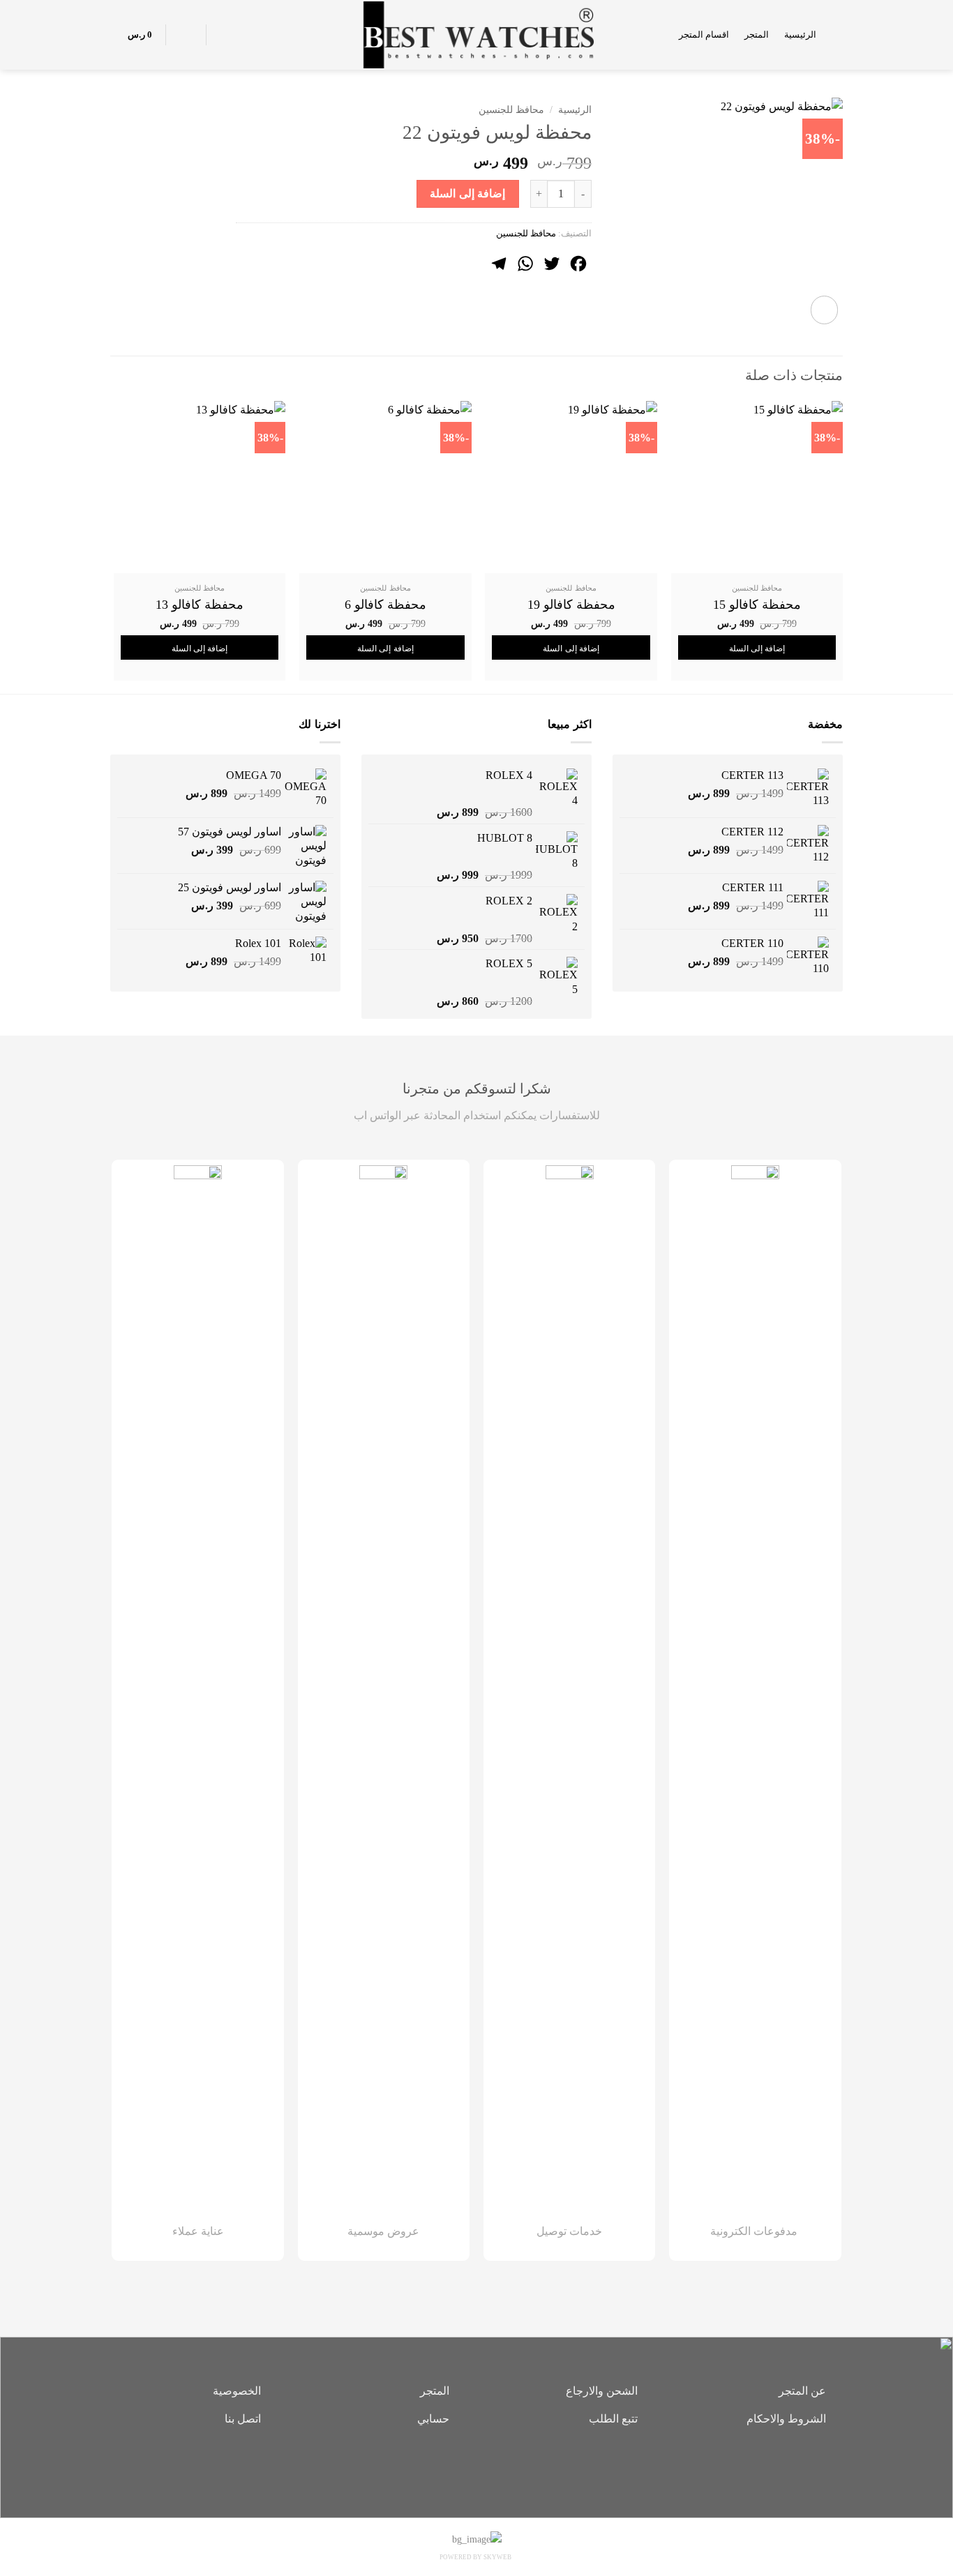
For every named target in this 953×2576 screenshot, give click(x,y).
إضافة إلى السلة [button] (757, 649)
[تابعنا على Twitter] (456, 2467)
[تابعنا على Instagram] (476, 2467)
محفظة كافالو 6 (385, 605)
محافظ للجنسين (511, 110)
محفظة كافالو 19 (571, 605)
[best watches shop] (477, 35)
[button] (837, 35)
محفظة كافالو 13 (200, 605)
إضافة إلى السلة (467, 194)
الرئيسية (800, 35)
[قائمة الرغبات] (225, 35)
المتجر (757, 35)
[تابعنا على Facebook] (497, 2467)
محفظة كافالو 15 (757, 605)
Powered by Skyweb (475, 2557)
